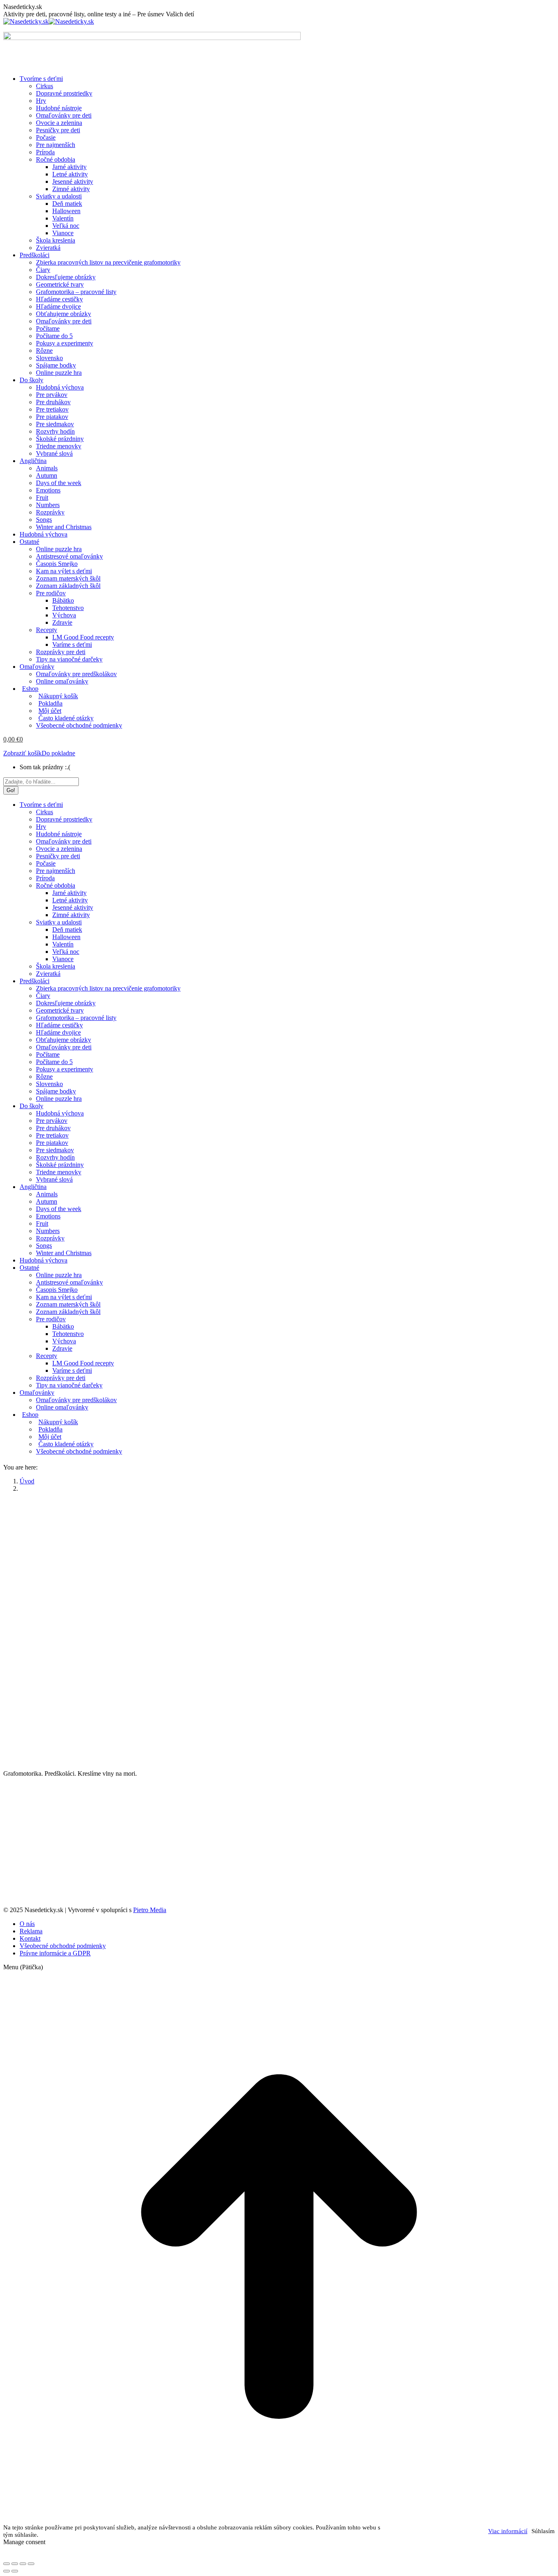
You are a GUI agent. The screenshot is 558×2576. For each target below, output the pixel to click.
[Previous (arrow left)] (7, 2571)
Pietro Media (150, 1910)
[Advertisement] (279, 1556)
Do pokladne (58, 753)
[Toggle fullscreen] (23, 2564)
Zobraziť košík (22, 753)
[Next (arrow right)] (15, 2571)
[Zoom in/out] (31, 2564)
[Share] (15, 2564)
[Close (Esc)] (7, 2564)
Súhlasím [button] (543, 2531)
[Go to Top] (279, 2520)
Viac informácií (508, 2531)
